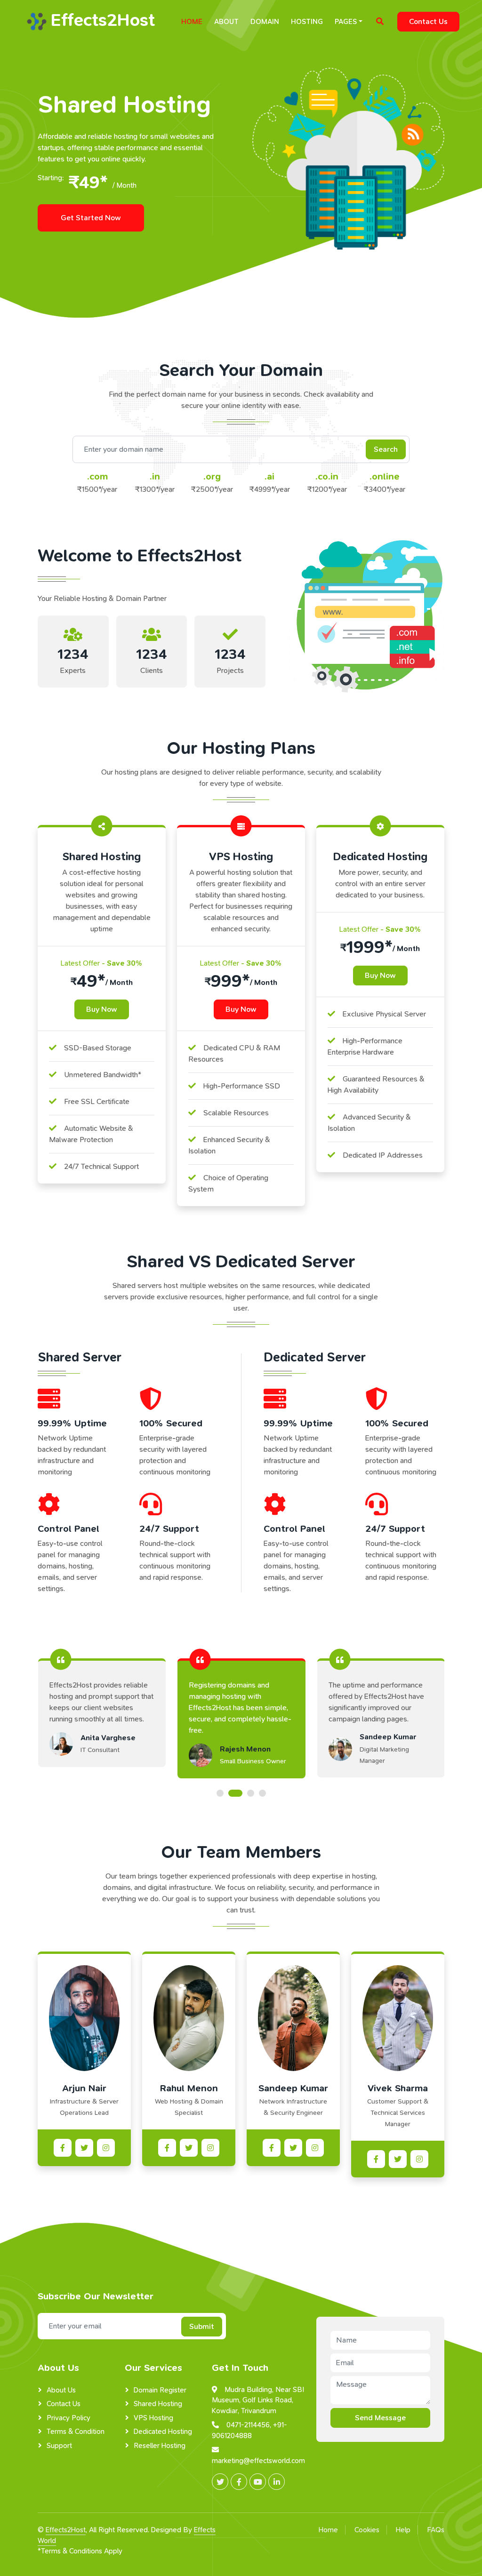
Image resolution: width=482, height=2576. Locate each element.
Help (403, 2530)
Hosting (307, 22)
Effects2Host (66, 2530)
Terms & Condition (76, 2432)
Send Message (380, 2418)
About (226, 22)
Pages (346, 22)
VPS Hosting (153, 2418)
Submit (202, 2326)
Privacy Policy (68, 2418)
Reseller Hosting (160, 2446)
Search (386, 449)
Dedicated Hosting (163, 2432)
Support (59, 2446)
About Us (61, 2390)
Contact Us (428, 21)
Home (192, 22)
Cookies (367, 2530)
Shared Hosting (158, 2404)
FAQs (436, 2530)
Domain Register (160, 2390)
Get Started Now (91, 218)
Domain (265, 22)
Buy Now (102, 1009)
